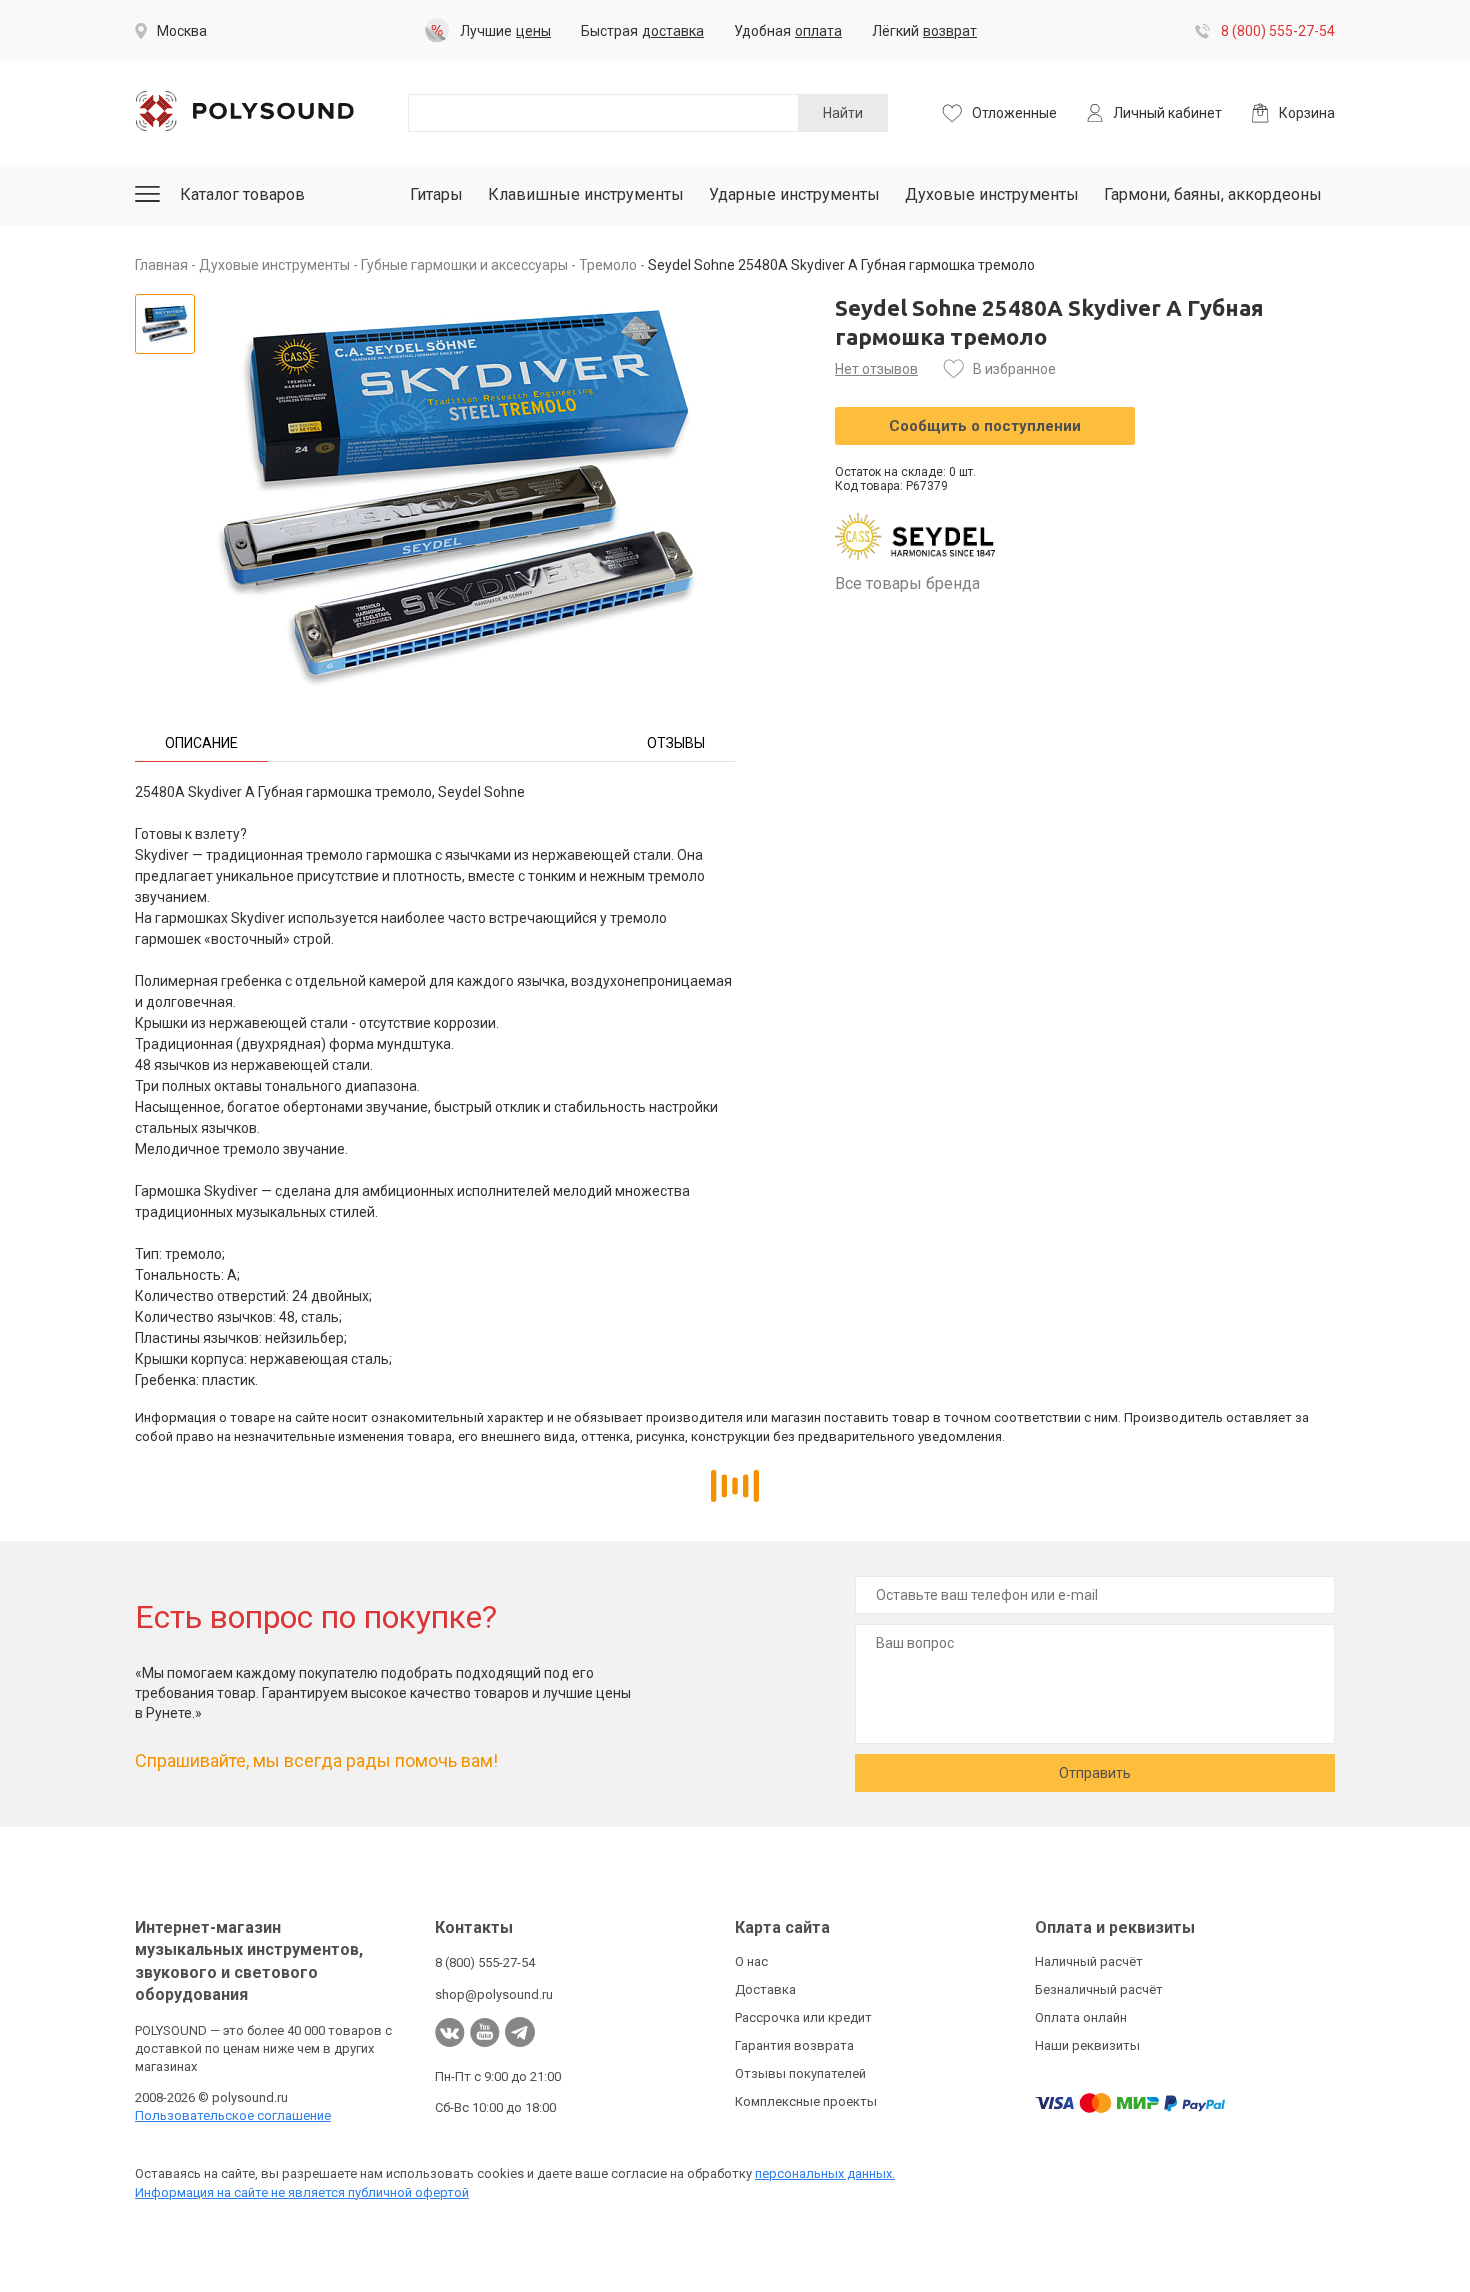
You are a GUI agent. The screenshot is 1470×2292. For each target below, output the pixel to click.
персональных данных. (825, 2173)
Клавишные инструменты (586, 194)
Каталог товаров (242, 194)
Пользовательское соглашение (233, 2115)
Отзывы (676, 743)
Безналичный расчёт (1099, 1989)
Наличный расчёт (1089, 1961)
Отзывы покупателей (800, 2073)
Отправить (1095, 1773)
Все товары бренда (907, 583)
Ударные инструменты (794, 194)
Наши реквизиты (1087, 2045)
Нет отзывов (876, 369)
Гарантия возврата (794, 2045)
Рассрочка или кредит (803, 2017)
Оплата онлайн (1081, 2017)
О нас (751, 1961)
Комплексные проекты (806, 2101)
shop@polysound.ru (494, 1994)
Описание (201, 743)
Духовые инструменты (992, 194)
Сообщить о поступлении (985, 426)
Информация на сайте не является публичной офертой (302, 2192)
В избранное (1014, 369)
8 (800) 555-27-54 (1278, 31)
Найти (843, 113)
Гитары (436, 194)
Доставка (765, 1989)
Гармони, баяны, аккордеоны (1213, 194)
